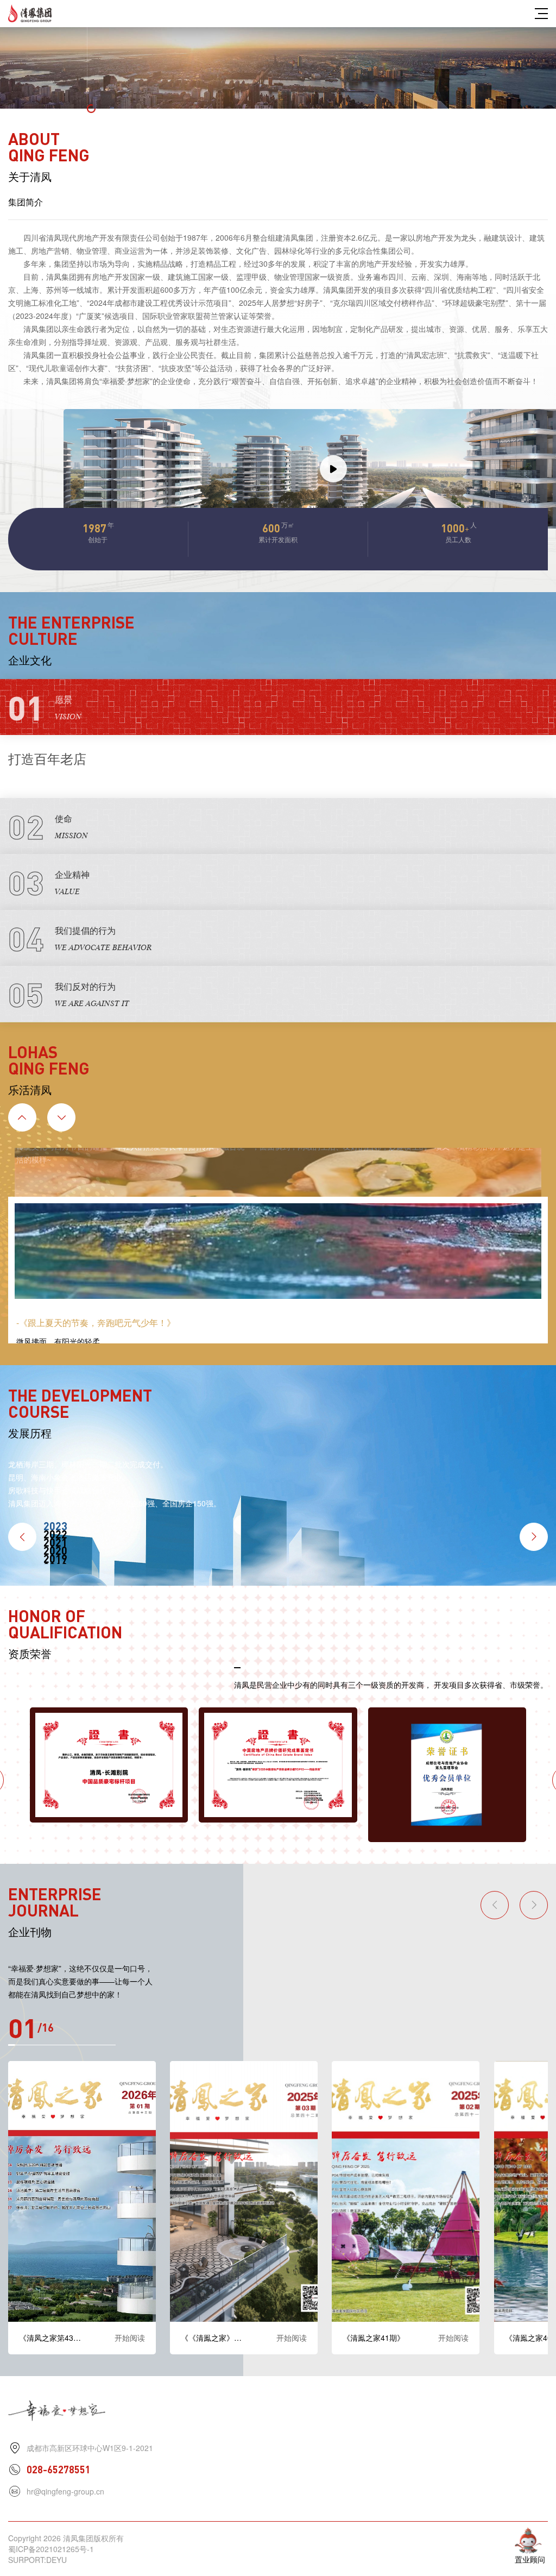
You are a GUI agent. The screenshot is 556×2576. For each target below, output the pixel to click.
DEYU (56, 2560)
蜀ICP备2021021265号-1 (51, 2549)
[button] (22, 1117)
